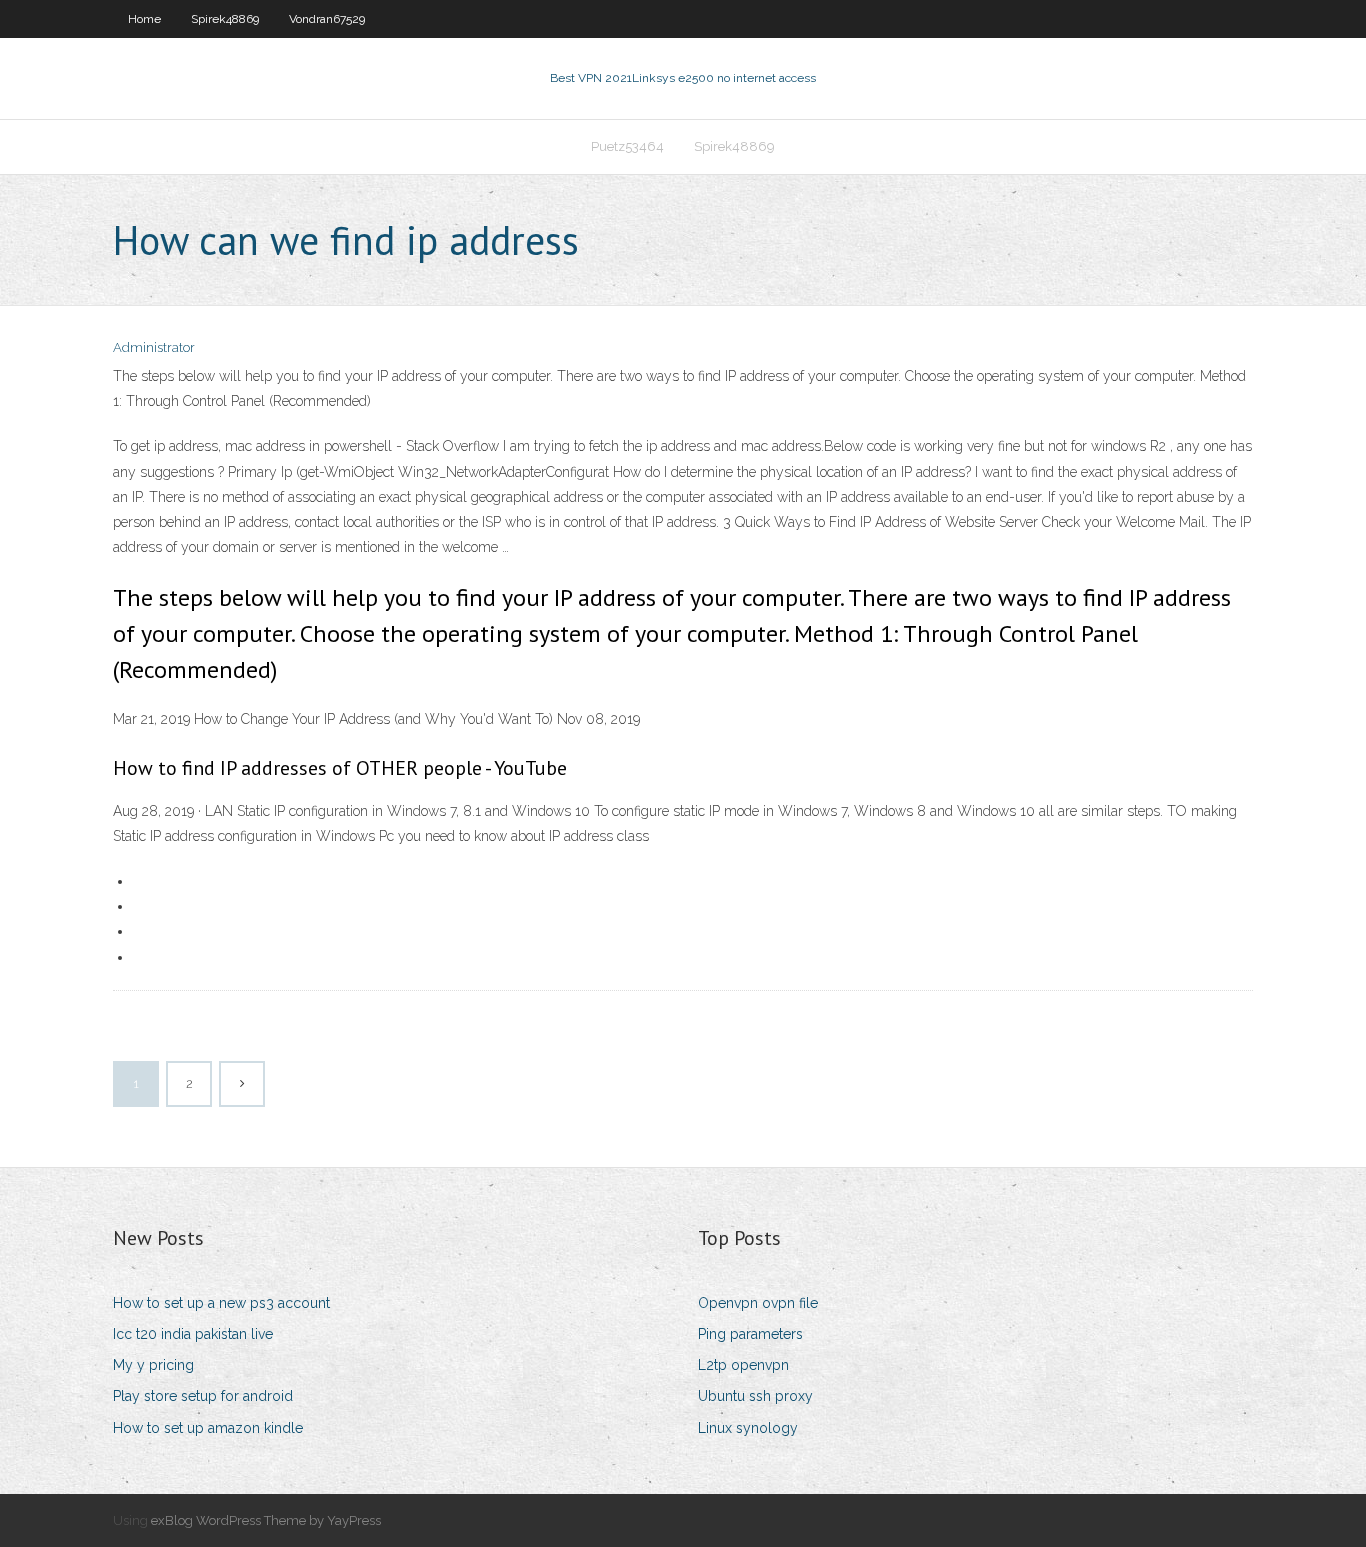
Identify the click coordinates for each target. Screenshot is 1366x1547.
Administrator (154, 347)
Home (144, 19)
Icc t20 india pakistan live (193, 1334)
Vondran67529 (327, 19)
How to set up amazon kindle (208, 1428)
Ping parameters (750, 1334)
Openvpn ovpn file (758, 1303)
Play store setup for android (203, 1396)
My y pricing (153, 1365)
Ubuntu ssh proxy (755, 1396)
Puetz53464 (627, 146)
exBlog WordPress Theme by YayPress (266, 1520)
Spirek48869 (225, 19)
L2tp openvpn (743, 1365)
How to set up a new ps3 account (221, 1303)
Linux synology (748, 1428)
